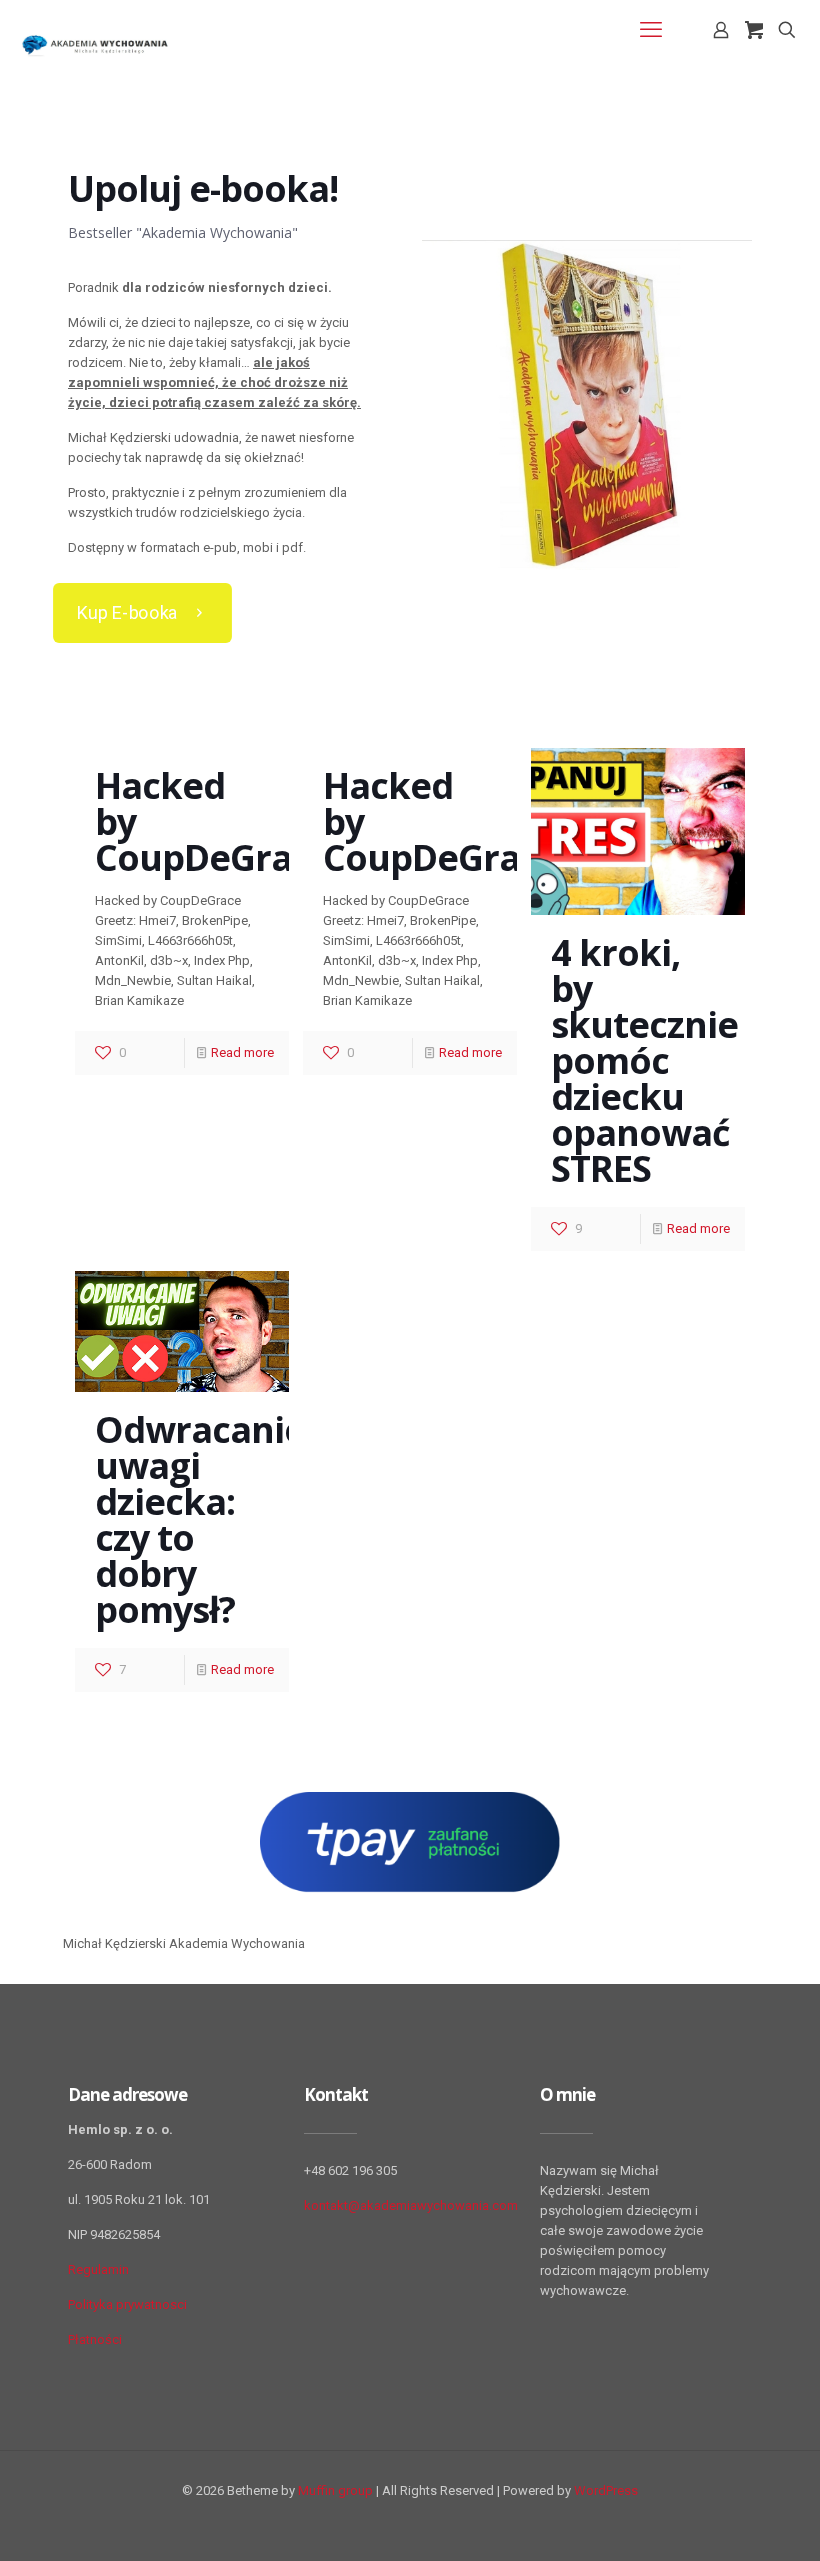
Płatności (95, 2339)
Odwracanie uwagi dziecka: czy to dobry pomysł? (200, 1519)
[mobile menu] (651, 30)
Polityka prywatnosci (127, 2304)
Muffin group (335, 2490)
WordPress (606, 2490)
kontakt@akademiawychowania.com (411, 2205)
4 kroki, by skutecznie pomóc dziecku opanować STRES (644, 1060)
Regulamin (98, 2269)
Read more (242, 1052)
